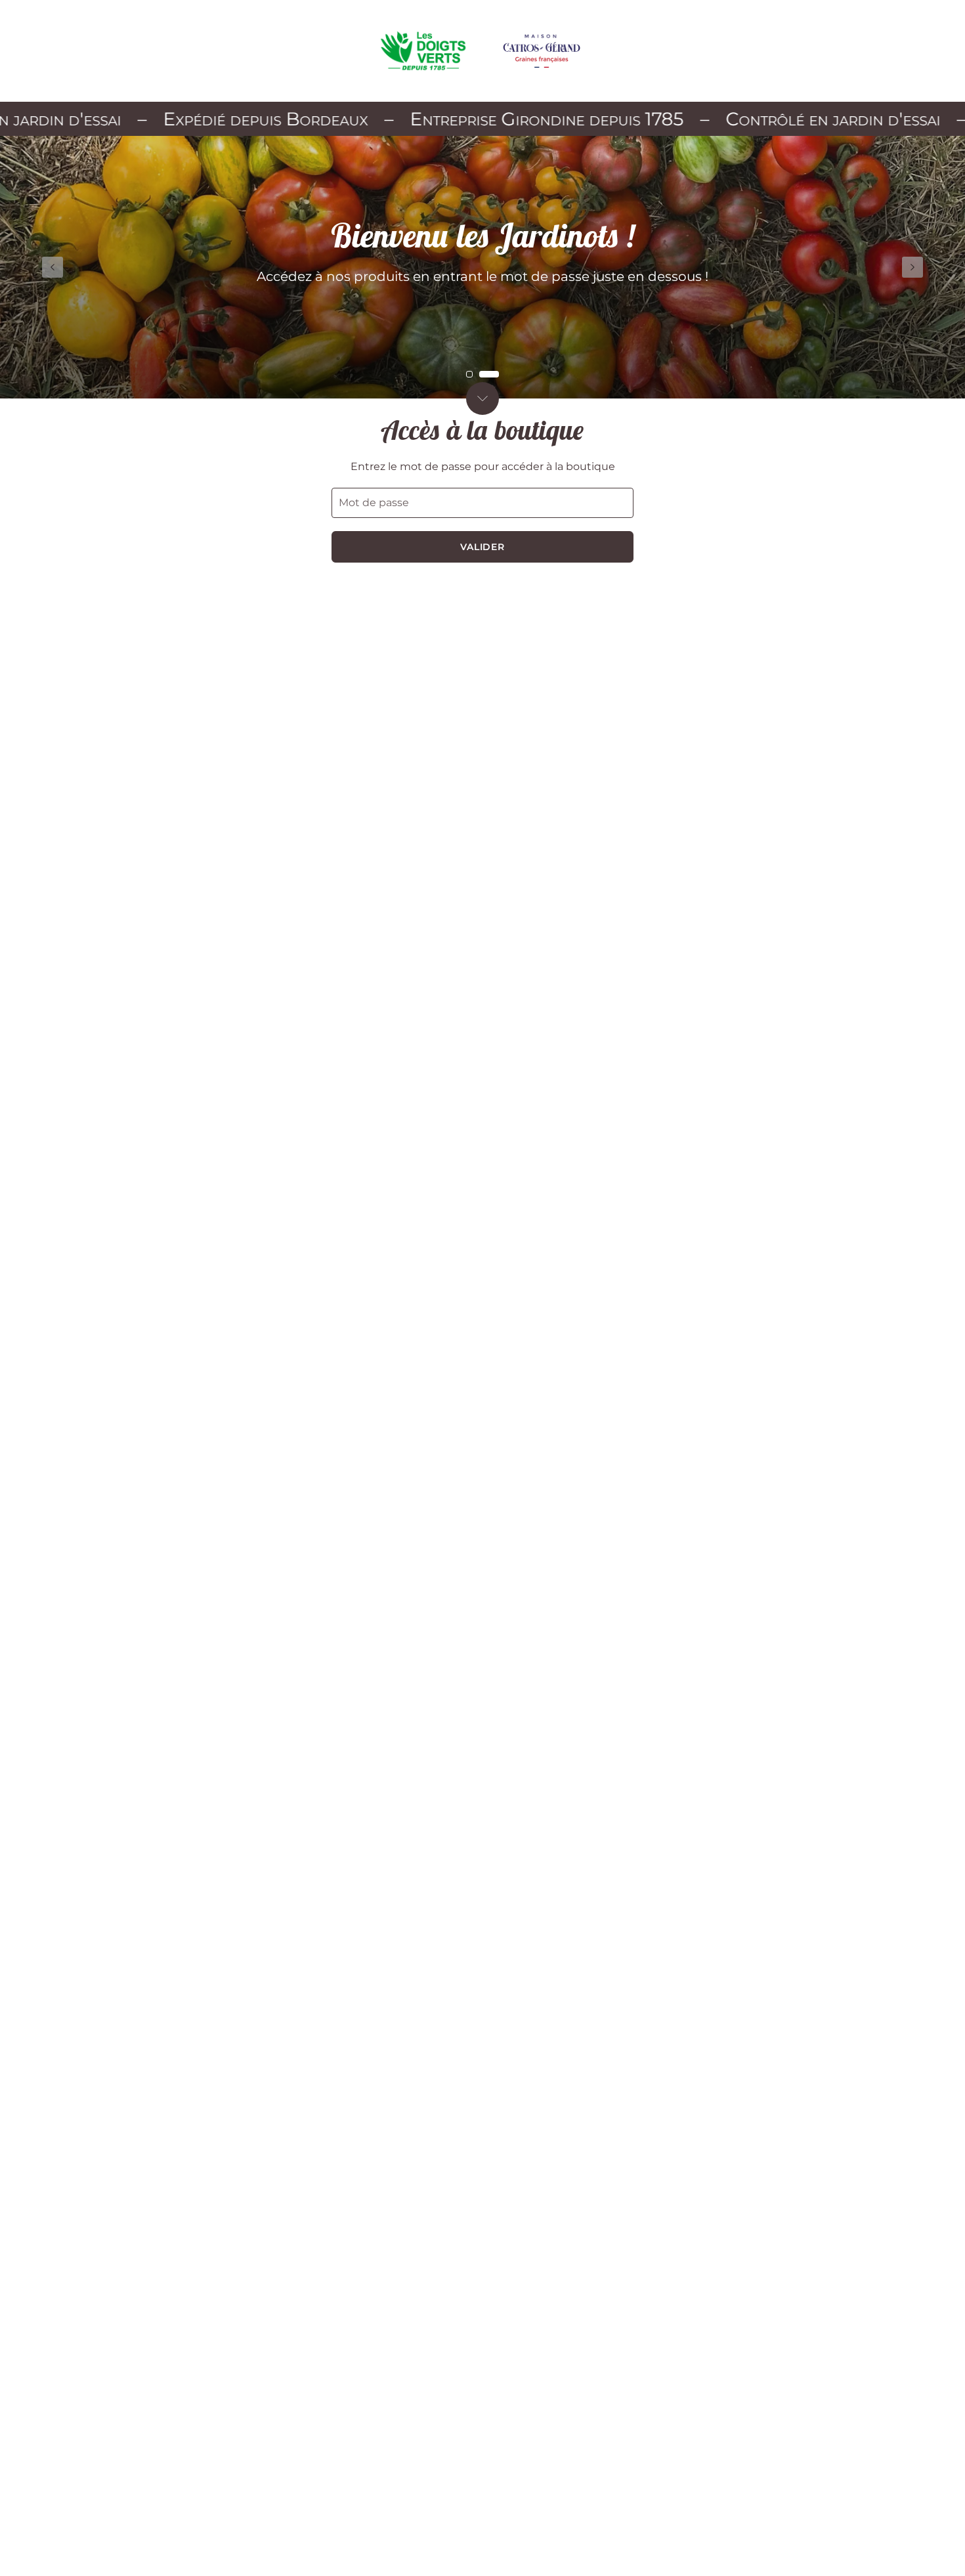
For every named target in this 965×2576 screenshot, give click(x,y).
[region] (482, 267)
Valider (483, 547)
